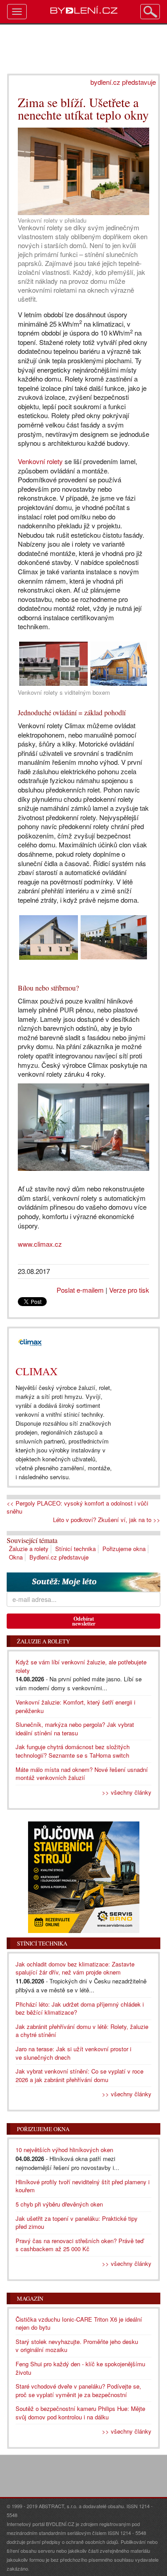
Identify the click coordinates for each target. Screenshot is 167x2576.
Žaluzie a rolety (29, 1549)
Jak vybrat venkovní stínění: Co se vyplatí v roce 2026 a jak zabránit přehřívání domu (79, 2075)
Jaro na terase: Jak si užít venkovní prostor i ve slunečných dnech (73, 2053)
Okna (16, 1557)
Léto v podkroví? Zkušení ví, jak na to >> (107, 1520)
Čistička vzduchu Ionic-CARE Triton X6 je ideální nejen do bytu (79, 2323)
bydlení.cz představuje (123, 82)
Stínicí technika (75, 1549)
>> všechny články (127, 1792)
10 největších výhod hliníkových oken (64, 2150)
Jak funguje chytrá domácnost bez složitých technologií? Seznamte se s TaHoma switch (73, 1751)
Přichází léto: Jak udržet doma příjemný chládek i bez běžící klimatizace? (80, 2008)
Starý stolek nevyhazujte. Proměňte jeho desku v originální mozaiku (77, 2346)
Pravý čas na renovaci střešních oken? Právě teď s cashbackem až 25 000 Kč (79, 2245)
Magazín (30, 2298)
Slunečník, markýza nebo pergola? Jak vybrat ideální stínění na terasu (75, 1729)
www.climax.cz (41, 1244)
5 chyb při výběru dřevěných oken (59, 2204)
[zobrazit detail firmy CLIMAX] (30, 1343)
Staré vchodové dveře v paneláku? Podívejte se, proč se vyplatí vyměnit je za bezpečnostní (78, 2390)
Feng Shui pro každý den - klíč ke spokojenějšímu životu (80, 2368)
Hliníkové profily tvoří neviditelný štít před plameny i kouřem (83, 2186)
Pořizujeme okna (124, 1549)
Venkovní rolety (40, 461)
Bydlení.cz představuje (59, 1557)
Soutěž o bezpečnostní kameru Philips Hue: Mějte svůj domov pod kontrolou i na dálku (80, 2413)
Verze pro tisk (129, 1290)
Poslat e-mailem (80, 1290)
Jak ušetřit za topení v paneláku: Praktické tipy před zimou (77, 2223)
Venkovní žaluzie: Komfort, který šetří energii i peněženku (75, 1706)
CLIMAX (37, 1371)
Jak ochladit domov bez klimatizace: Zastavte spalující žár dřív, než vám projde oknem (75, 1968)
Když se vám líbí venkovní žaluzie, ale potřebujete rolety (81, 1666)
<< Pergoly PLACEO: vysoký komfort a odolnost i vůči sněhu (77, 1508)
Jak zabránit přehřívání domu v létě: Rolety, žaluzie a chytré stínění (82, 2031)
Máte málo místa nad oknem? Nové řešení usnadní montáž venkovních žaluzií (82, 1774)
